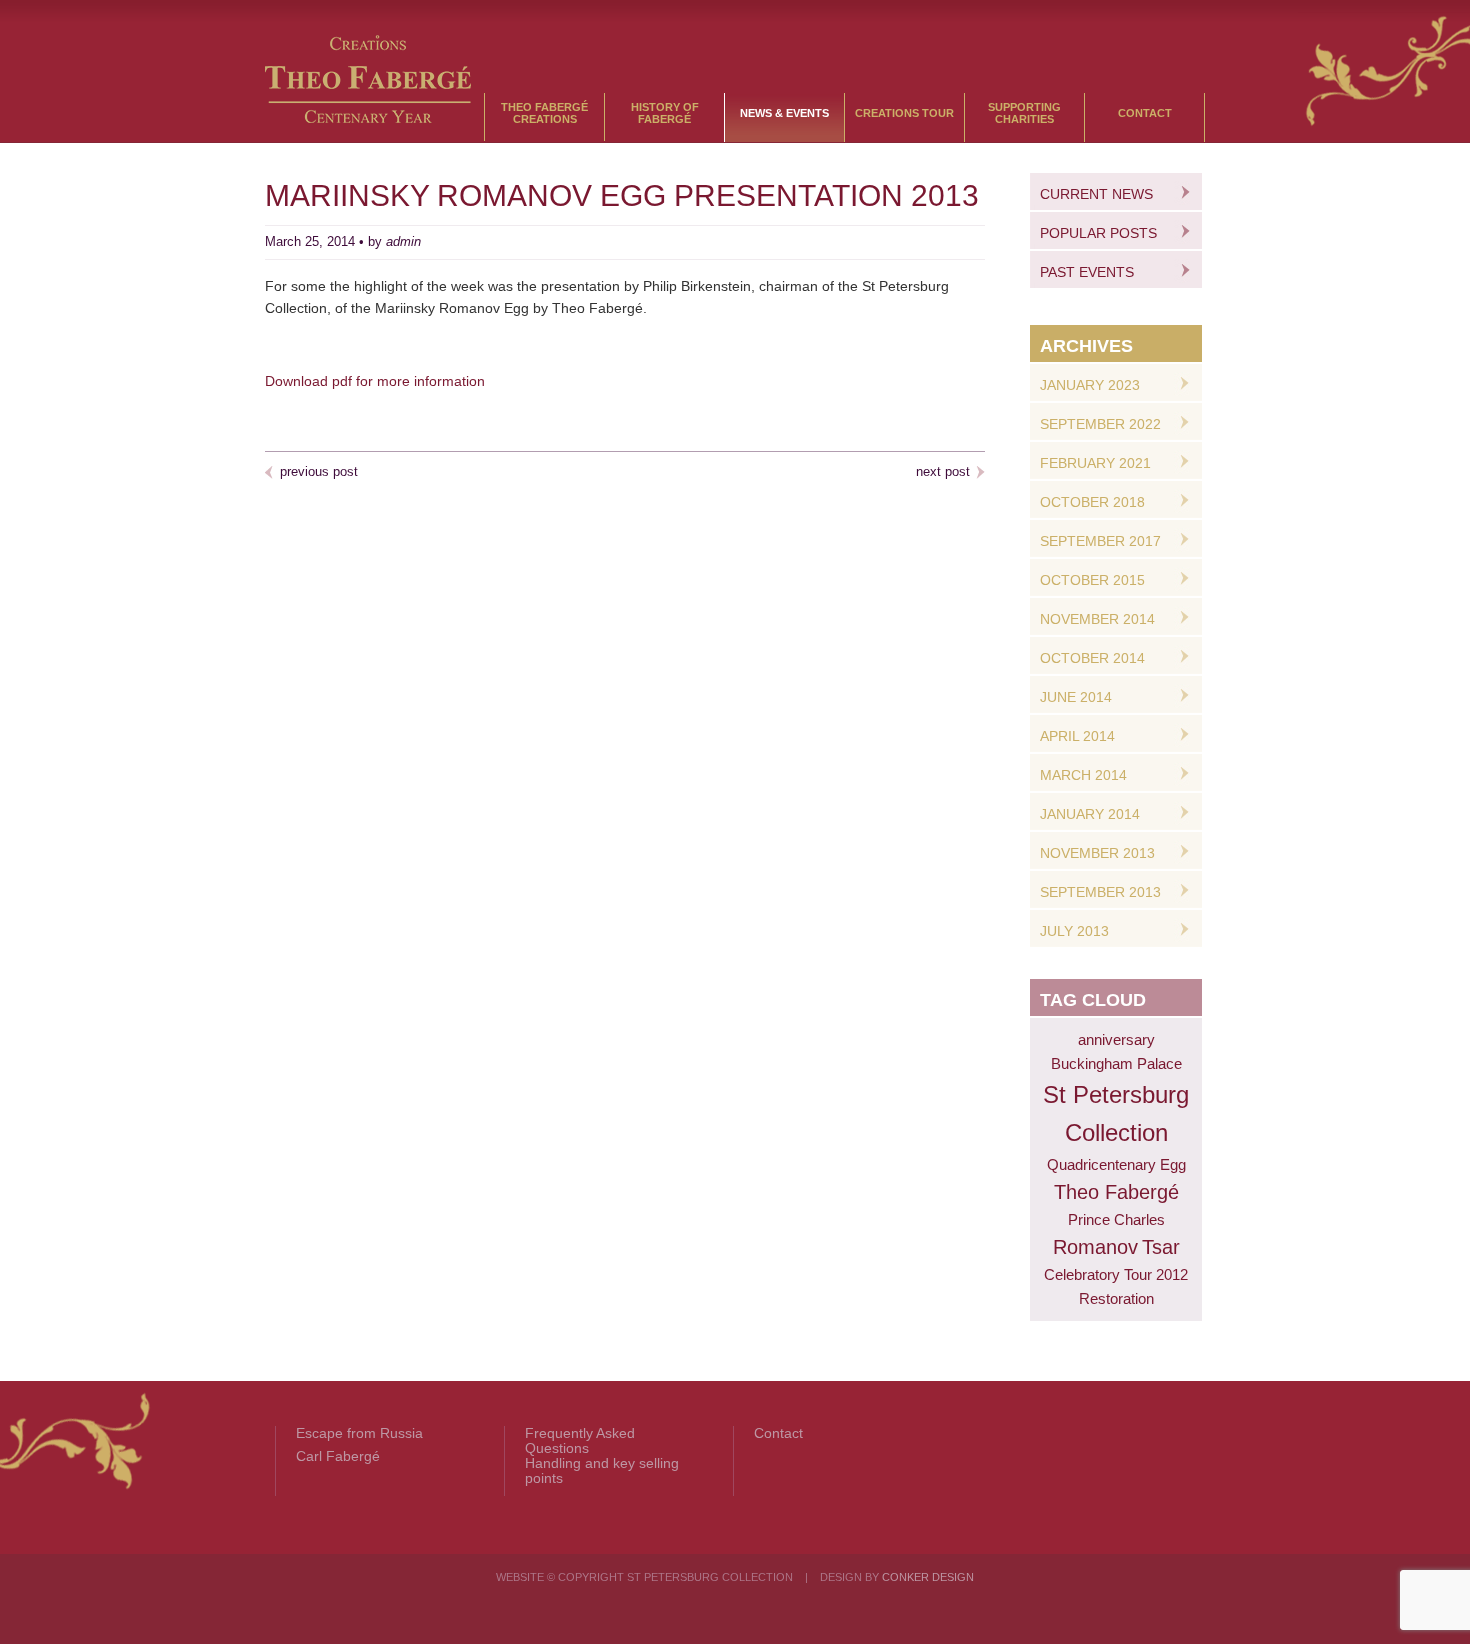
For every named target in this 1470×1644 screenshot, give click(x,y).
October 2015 (1092, 580)
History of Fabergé (665, 113)
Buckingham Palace (1116, 1063)
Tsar (1161, 1247)
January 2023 (1090, 385)
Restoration (1116, 1298)
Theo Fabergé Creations (544, 113)
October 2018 (1092, 502)
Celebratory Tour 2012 (1116, 1274)
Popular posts (1098, 233)
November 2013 (1097, 853)
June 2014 (1076, 697)
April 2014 (1077, 736)
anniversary (1116, 1039)
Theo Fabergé (1116, 1192)
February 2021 (1095, 463)
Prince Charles (1116, 1219)
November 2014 (1097, 619)
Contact (1145, 113)
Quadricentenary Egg (1116, 1164)
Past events (1087, 272)
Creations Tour (904, 113)
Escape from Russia (359, 1433)
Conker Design (928, 1577)
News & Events (784, 113)
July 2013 (1074, 931)
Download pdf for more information (375, 381)
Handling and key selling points (602, 1471)
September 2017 (1100, 541)
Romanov (1095, 1247)
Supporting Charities (1024, 113)
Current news (1096, 194)
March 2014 (1083, 775)
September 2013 (1100, 892)
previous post (319, 471)
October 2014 (1092, 658)
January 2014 (1090, 814)
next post (943, 471)
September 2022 (1100, 424)
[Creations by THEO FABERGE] (368, 118)
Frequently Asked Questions (580, 1441)
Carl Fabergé (338, 1456)
